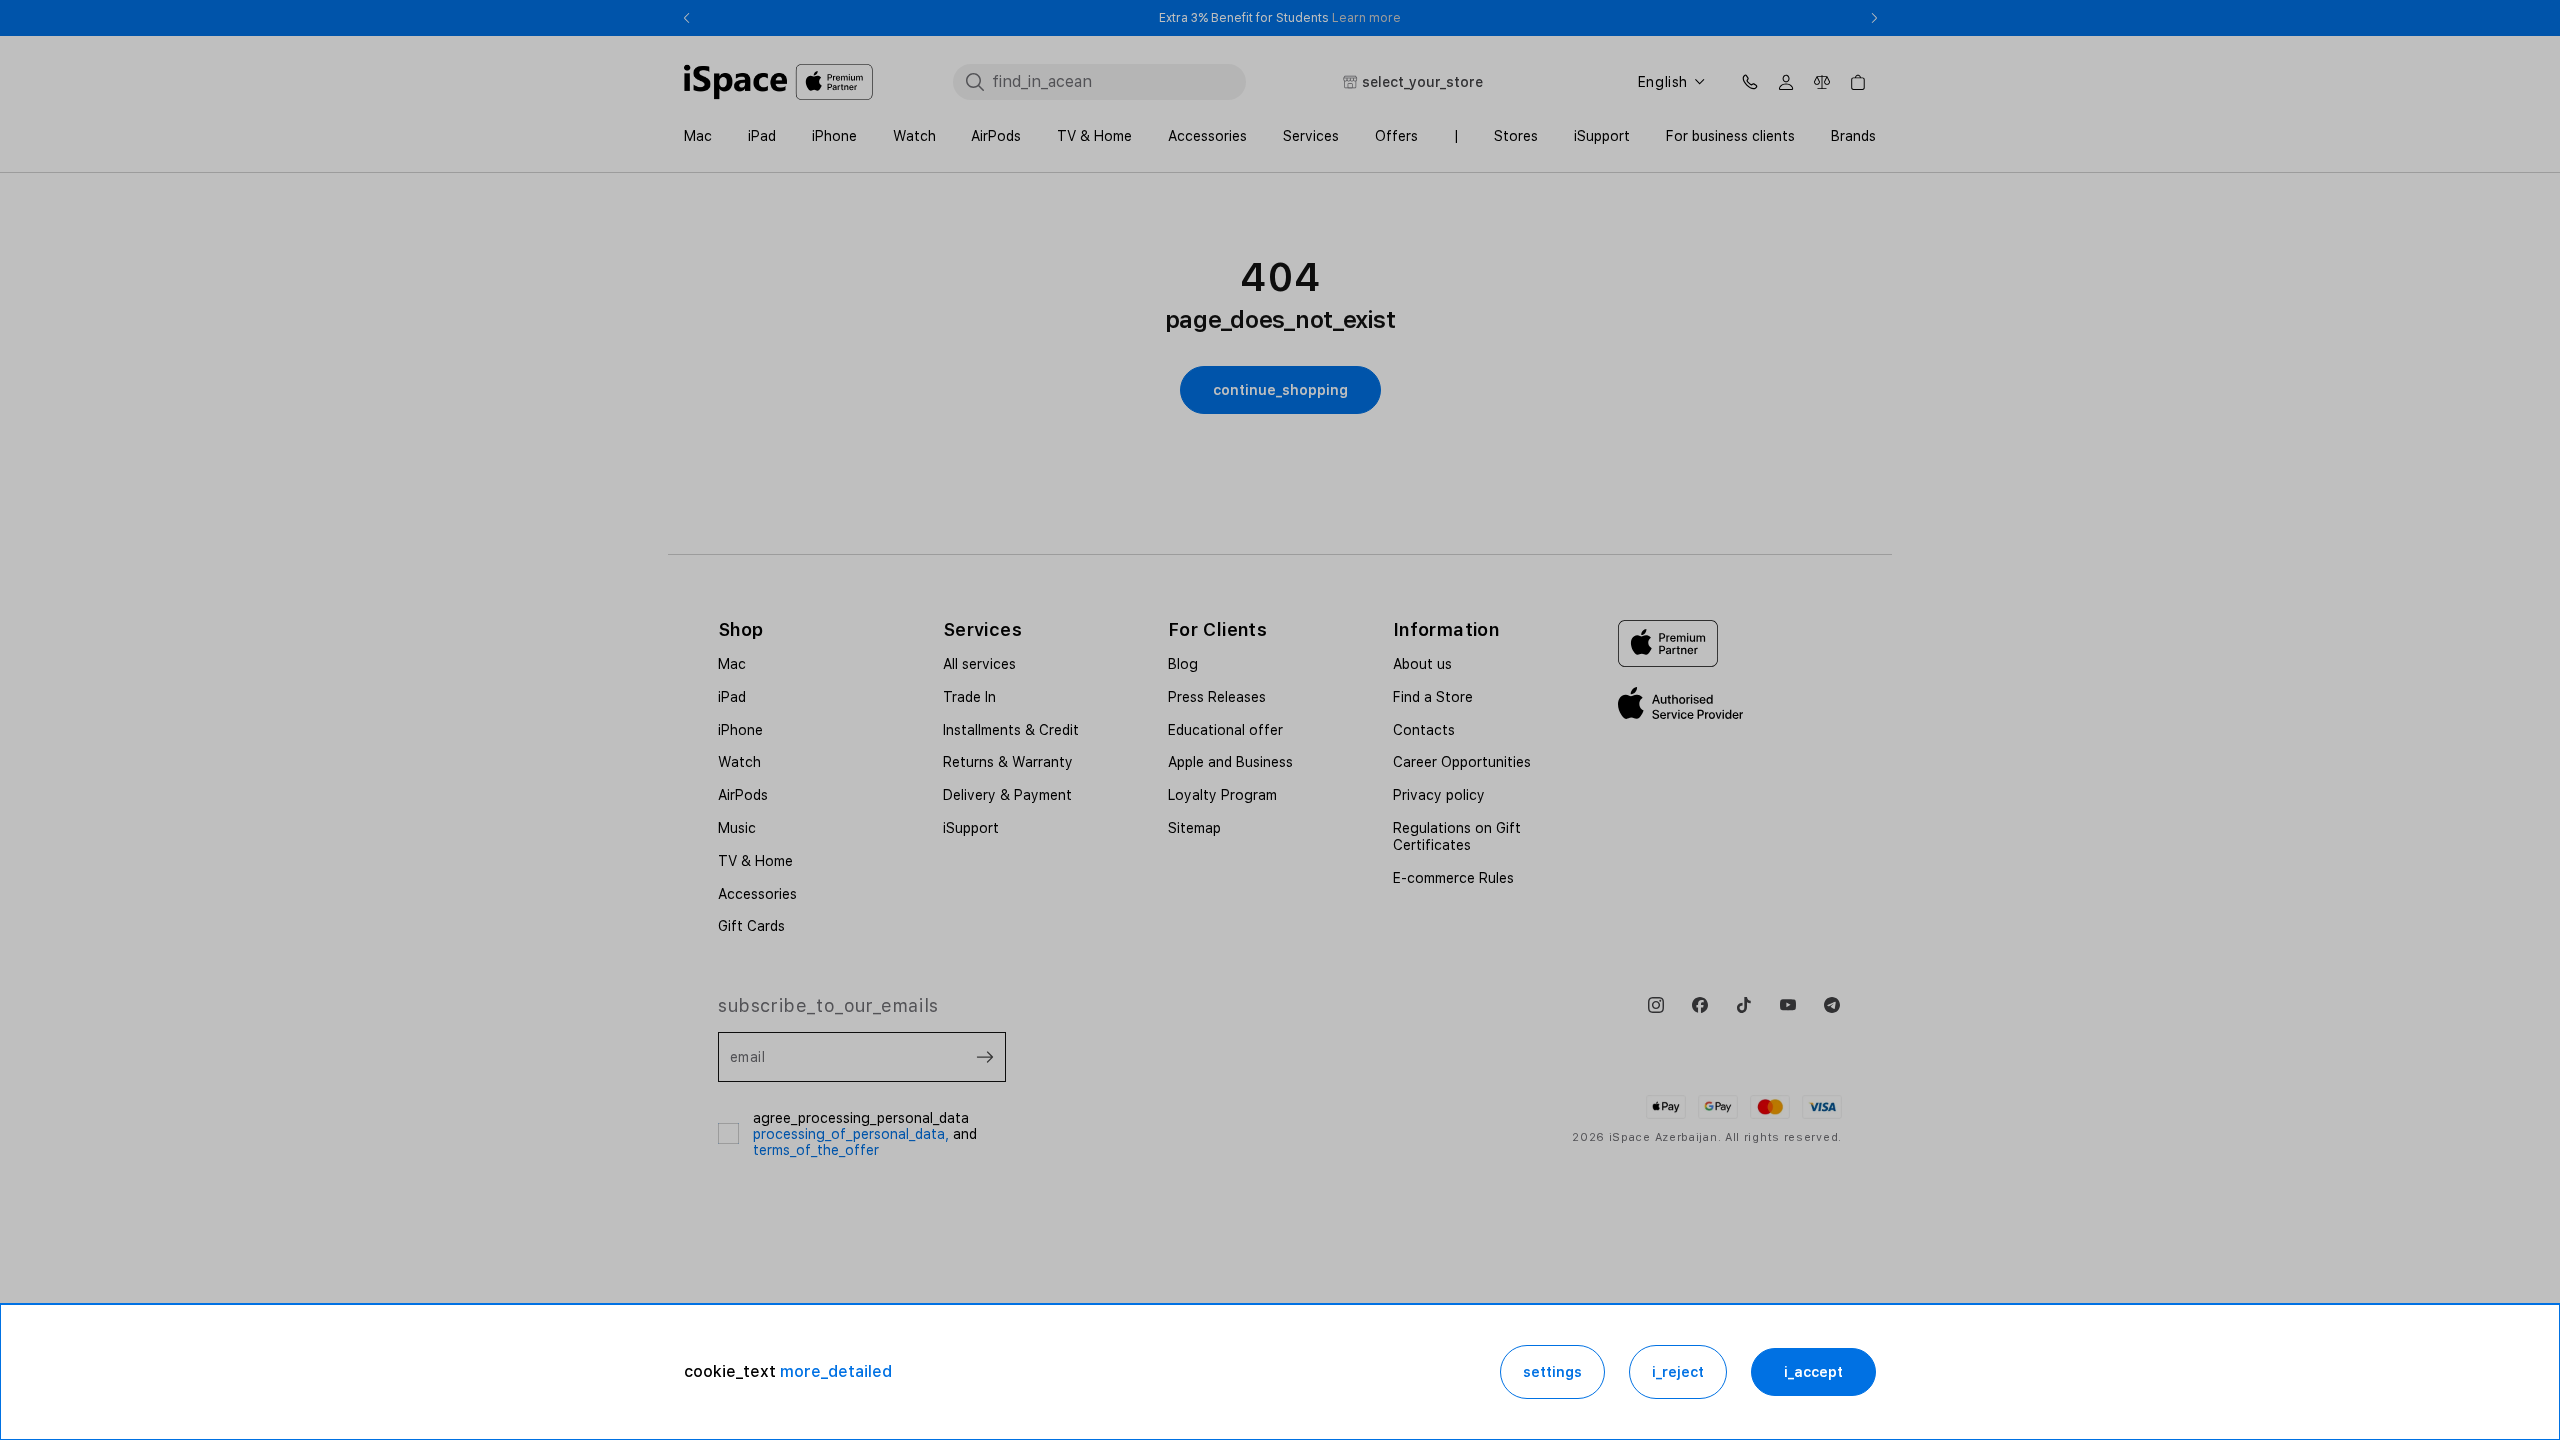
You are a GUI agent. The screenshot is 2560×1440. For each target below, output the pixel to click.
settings (1552, 1372)
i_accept (1813, 1372)
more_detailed (836, 1371)
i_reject (1678, 1372)
